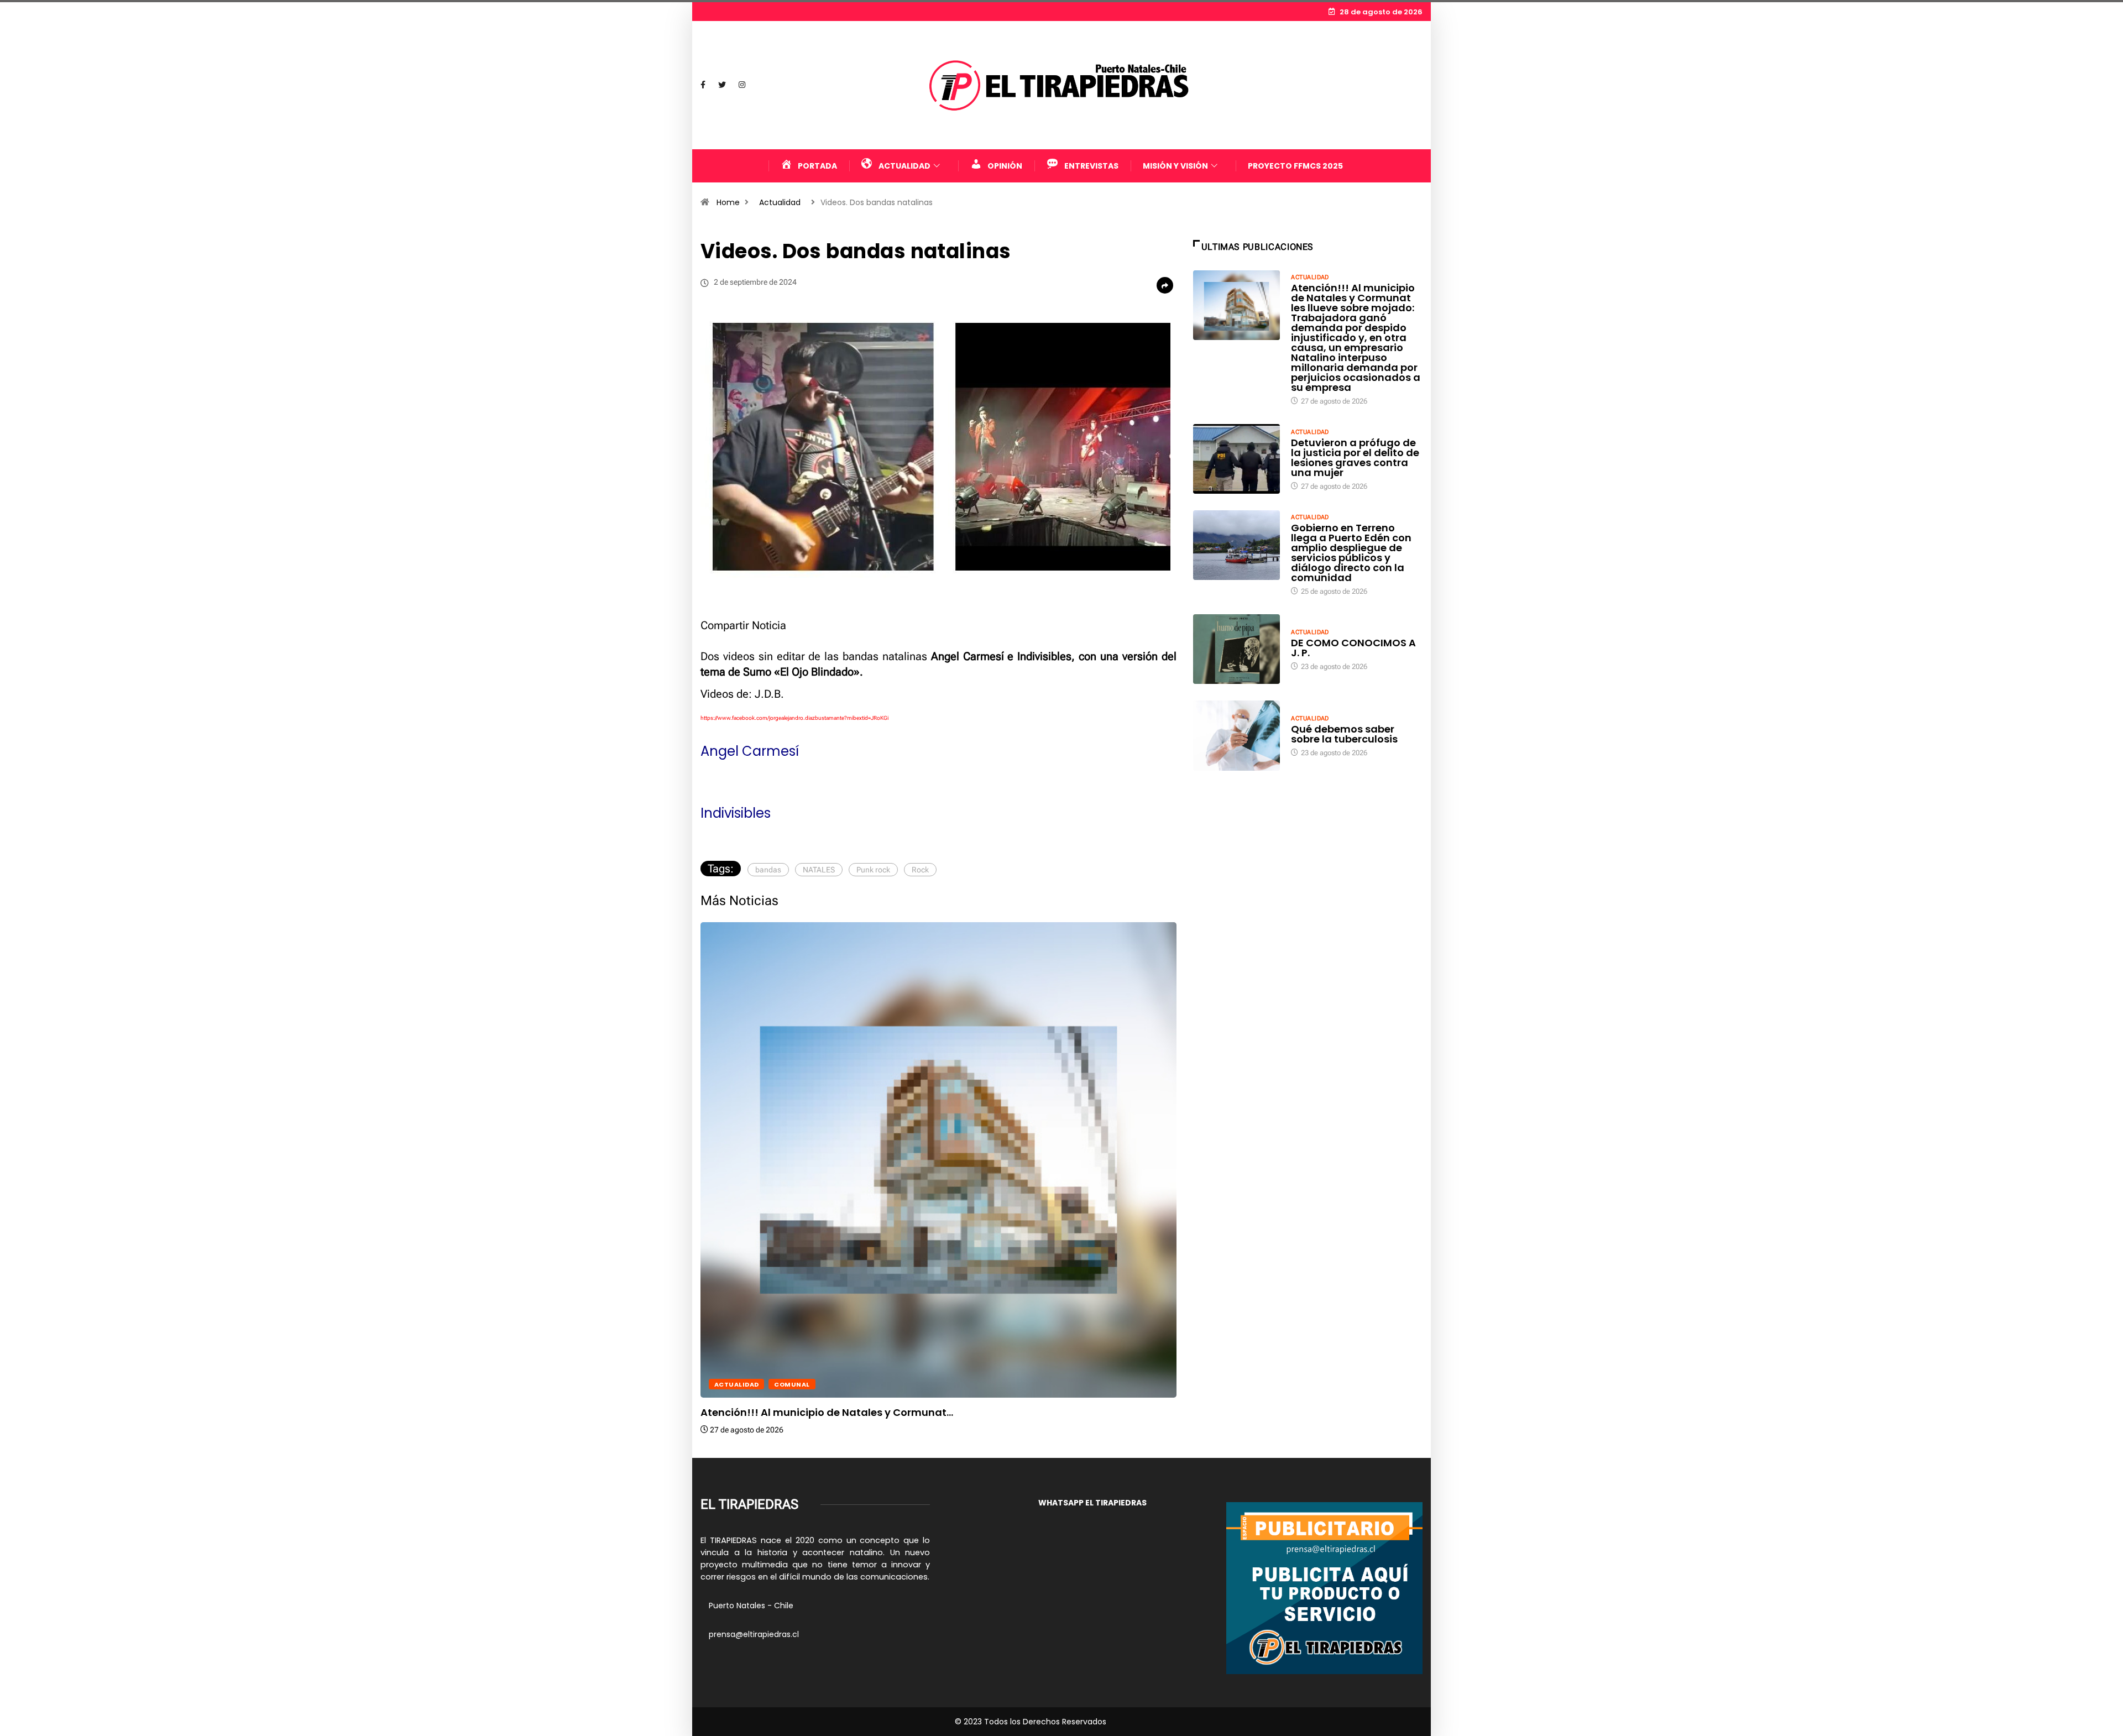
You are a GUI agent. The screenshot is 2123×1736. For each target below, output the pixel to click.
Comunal (792, 1384)
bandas (768, 870)
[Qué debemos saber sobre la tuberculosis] (1237, 735)
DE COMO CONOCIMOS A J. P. (1353, 648)
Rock (920, 870)
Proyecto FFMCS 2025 (1295, 166)
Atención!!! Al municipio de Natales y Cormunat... (827, 1412)
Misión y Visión (1175, 166)
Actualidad (780, 202)
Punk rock (873, 870)
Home (728, 202)
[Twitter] (722, 85)
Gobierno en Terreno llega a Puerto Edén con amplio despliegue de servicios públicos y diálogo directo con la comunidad (1351, 553)
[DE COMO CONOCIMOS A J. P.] (1237, 649)
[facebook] (703, 85)
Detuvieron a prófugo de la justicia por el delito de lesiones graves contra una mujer (1355, 457)
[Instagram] (742, 85)
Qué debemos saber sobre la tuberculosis (1344, 734)
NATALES (819, 870)
